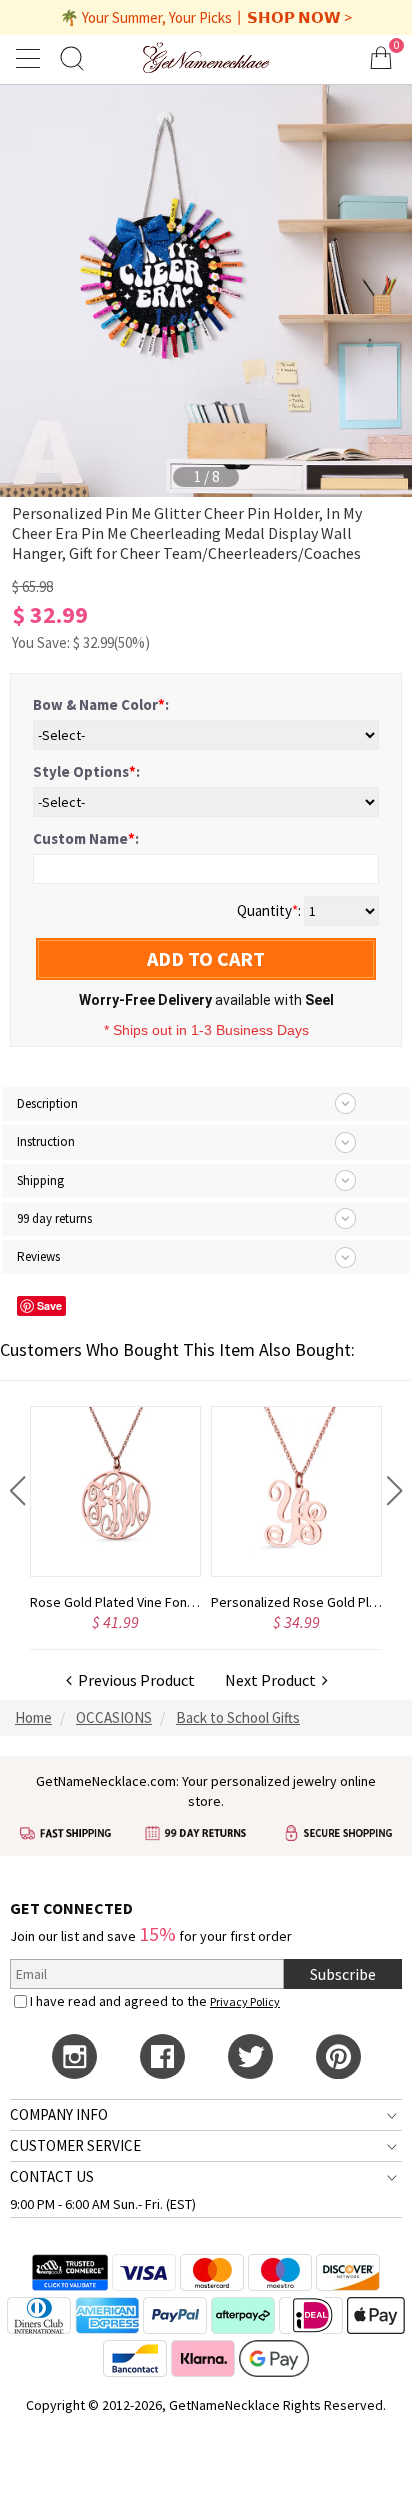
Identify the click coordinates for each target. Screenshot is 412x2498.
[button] (17, 1491)
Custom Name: (86, 838)
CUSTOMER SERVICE (75, 2145)
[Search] (72, 57)
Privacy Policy (245, 2001)
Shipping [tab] (40, 1180)
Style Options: (86, 771)
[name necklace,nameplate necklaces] (206, 57)
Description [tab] (47, 1103)
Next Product (273, 1680)
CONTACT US (52, 2176)
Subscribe (343, 1974)
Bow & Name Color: (101, 704)
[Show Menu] (31, 58)
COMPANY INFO (59, 2114)
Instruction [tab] (46, 1141)
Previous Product (133, 1680)
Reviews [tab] (38, 1256)
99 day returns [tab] (54, 1218)
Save (49, 1305)
